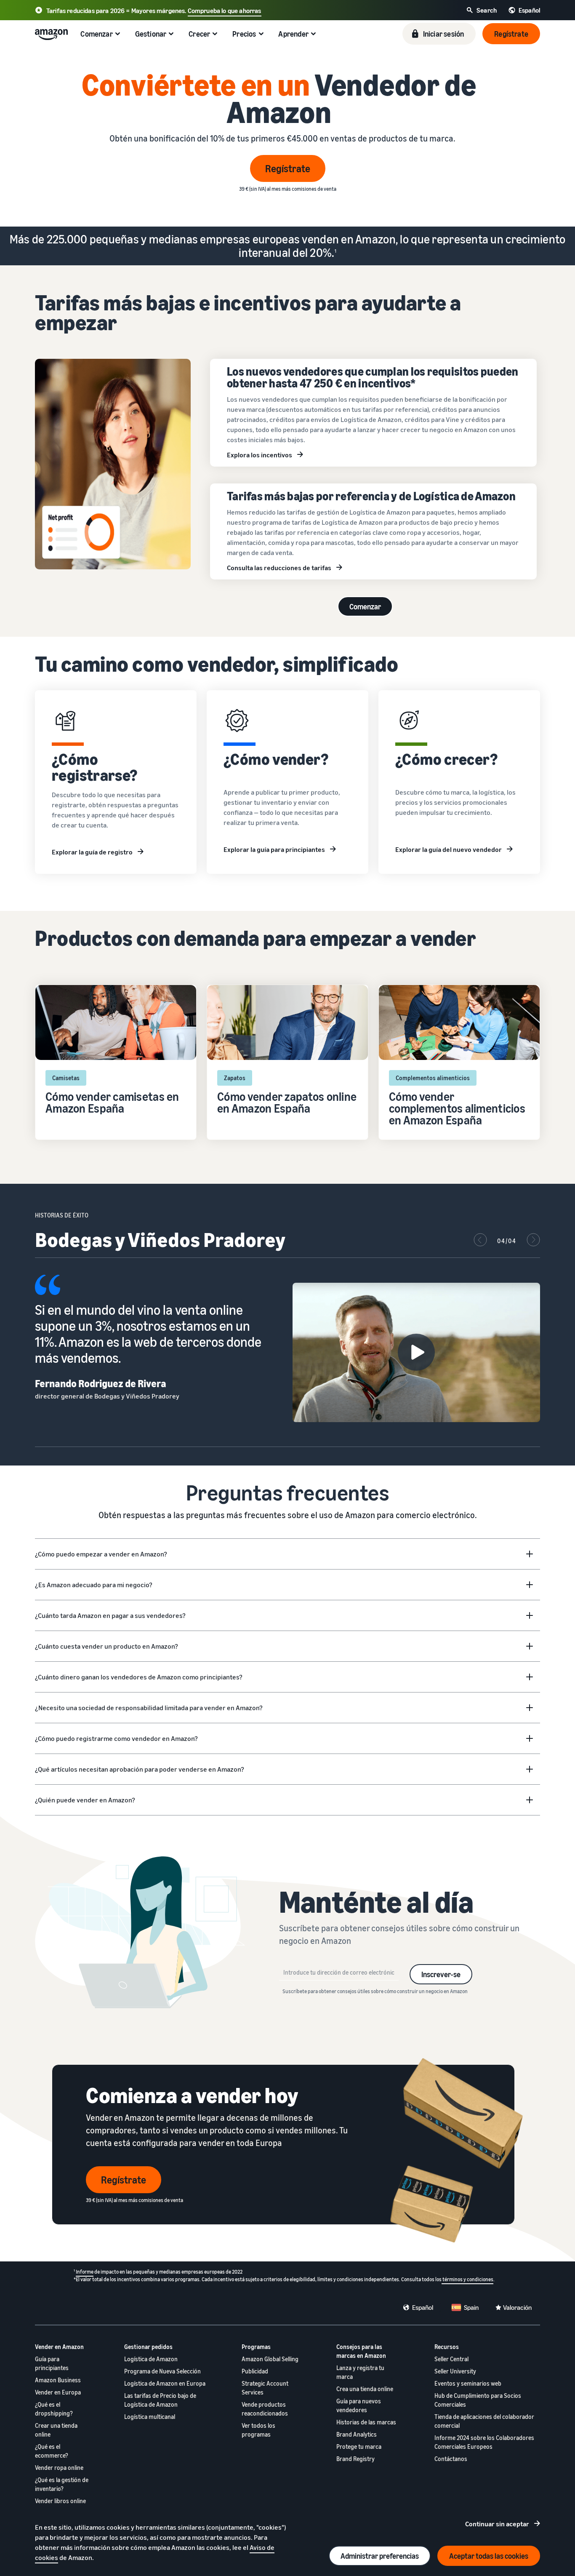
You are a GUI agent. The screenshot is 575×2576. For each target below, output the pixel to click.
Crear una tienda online (56, 2430)
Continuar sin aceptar (497, 2524)
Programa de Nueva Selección (162, 2371)
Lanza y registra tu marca (360, 2372)
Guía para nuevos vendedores (359, 2405)
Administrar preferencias (380, 2556)
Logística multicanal (150, 2417)
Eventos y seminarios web (468, 2383)
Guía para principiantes (52, 2363)
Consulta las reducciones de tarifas (279, 568)
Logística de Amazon (151, 2359)
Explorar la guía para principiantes (274, 849)
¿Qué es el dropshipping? (54, 2409)
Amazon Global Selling (270, 2359)
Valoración (517, 2307)
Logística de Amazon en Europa (165, 2383)
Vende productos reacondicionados (265, 2409)
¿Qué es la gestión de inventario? (62, 2484)
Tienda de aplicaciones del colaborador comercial (484, 2421)
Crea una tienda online (365, 2389)
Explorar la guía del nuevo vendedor (449, 849)
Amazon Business (58, 2380)
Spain (471, 2307)
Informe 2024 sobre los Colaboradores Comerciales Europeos (484, 2442)
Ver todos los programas (258, 2430)
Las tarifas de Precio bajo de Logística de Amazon (160, 2400)
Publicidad (255, 2371)
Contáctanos (451, 2459)
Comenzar (365, 606)
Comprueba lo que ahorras (225, 11)
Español (423, 2307)
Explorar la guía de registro (92, 852)
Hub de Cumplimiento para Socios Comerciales (478, 2400)
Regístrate (288, 168)
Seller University (455, 2371)
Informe (85, 2272)
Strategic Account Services (265, 2388)
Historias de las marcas (366, 2422)
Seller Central (451, 2359)
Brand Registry (355, 2459)
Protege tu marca (359, 2447)
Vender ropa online (59, 2468)
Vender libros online (60, 2501)
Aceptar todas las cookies (489, 2556)
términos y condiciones (467, 2279)
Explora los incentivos (260, 455)
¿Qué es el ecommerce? (52, 2451)
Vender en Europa (58, 2392)
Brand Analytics (357, 2434)
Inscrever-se (441, 1974)
